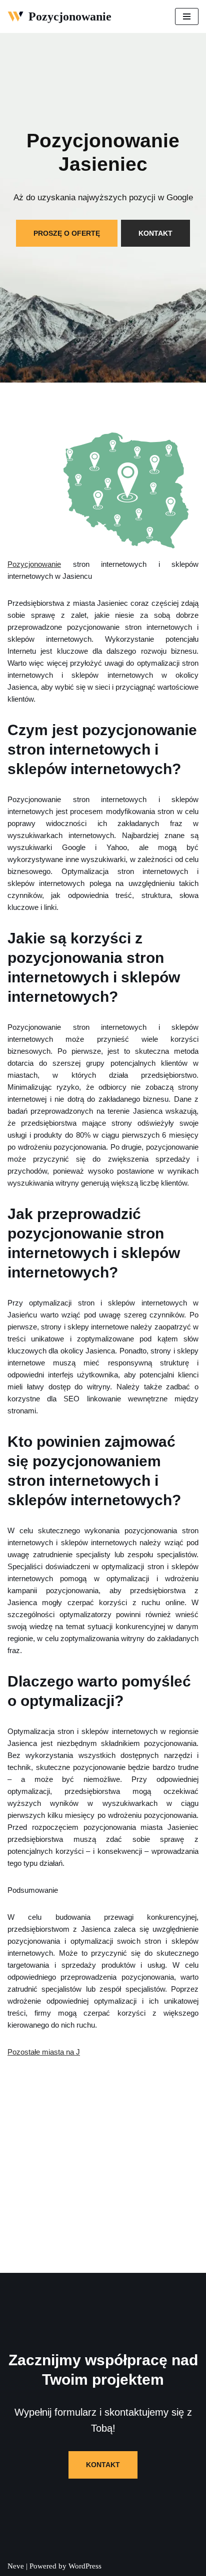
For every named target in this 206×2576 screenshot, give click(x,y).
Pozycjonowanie (34, 564)
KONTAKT (155, 233)
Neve (16, 2566)
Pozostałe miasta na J (44, 2052)
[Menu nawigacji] (187, 16)
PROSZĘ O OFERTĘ (67, 233)
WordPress (85, 2566)
